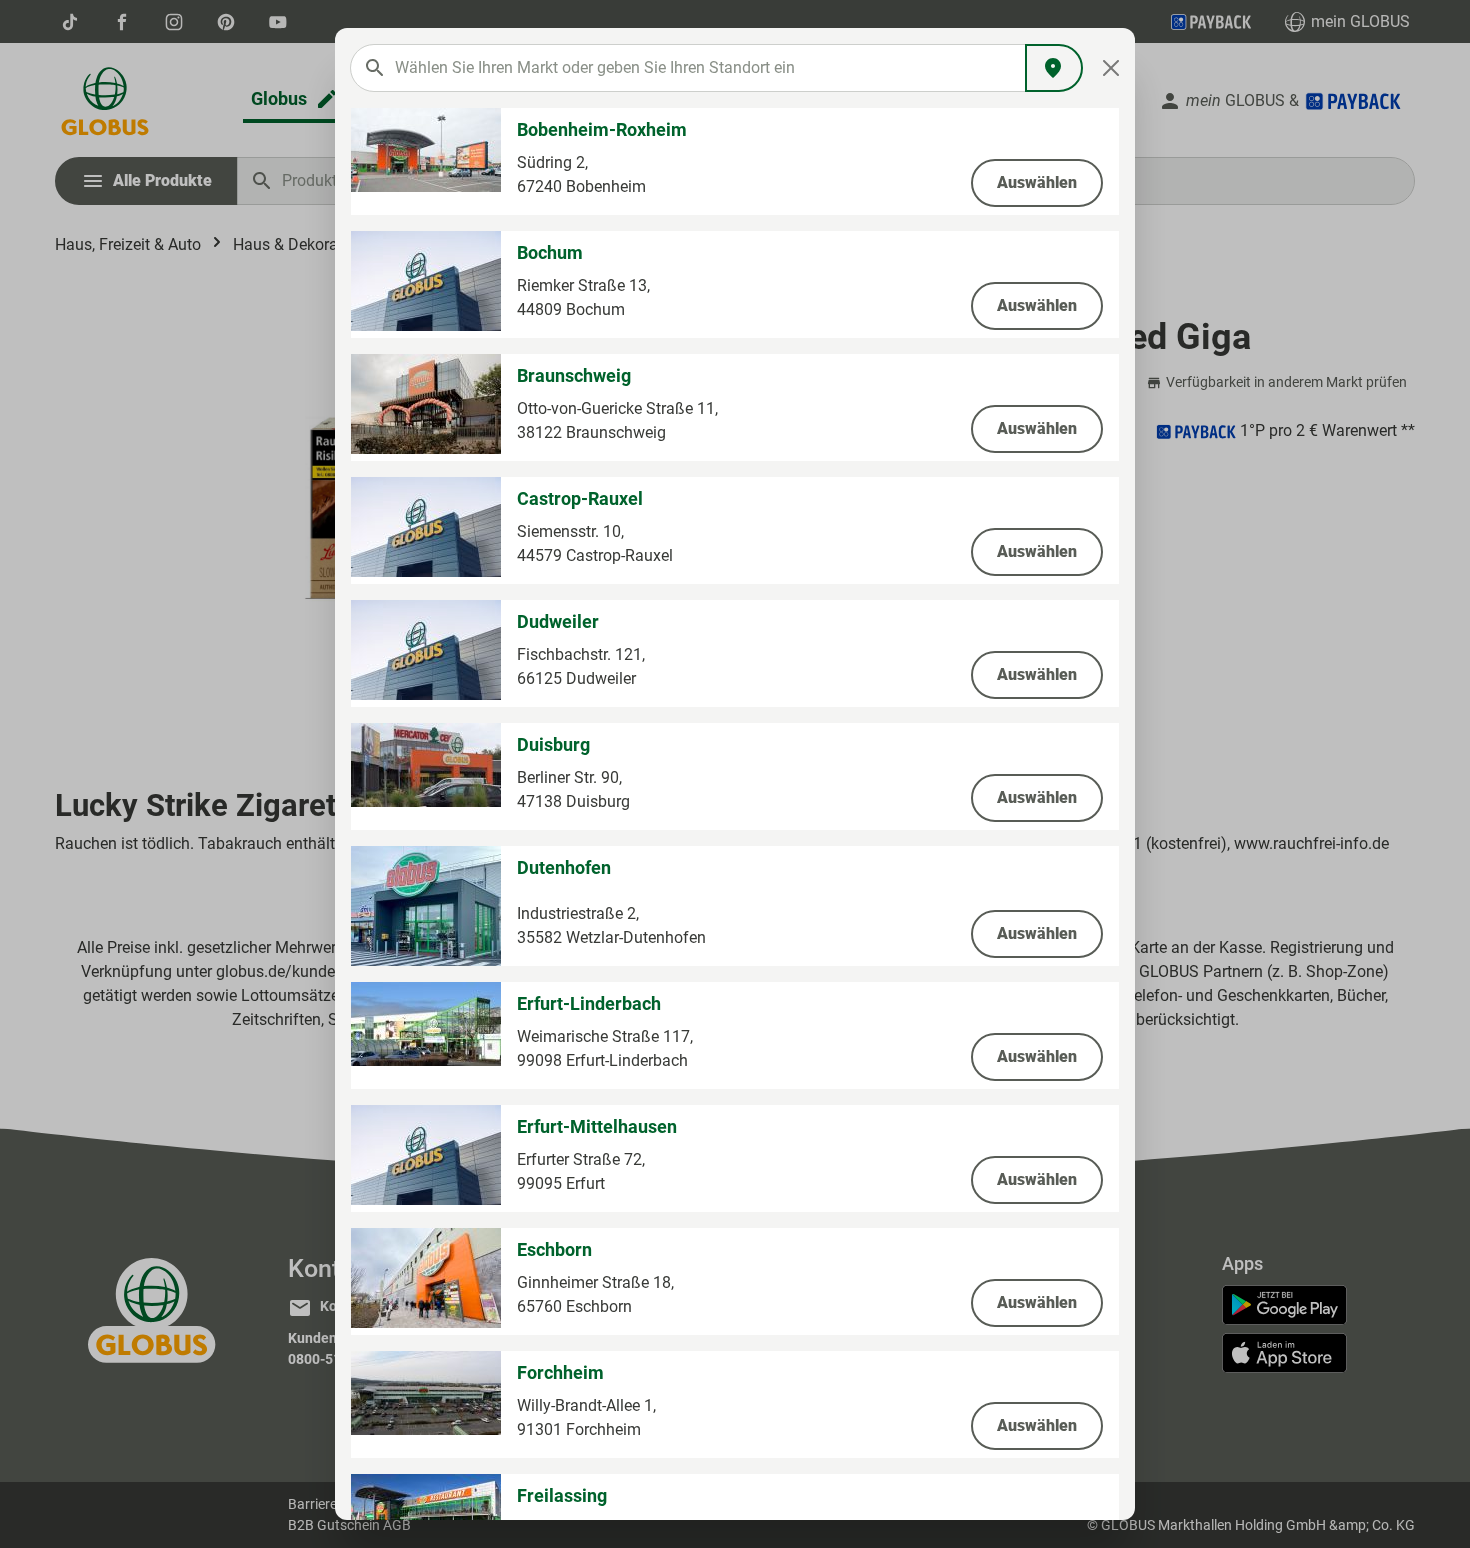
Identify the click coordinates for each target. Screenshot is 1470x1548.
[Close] (1111, 68)
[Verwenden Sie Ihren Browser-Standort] (1054, 68)
